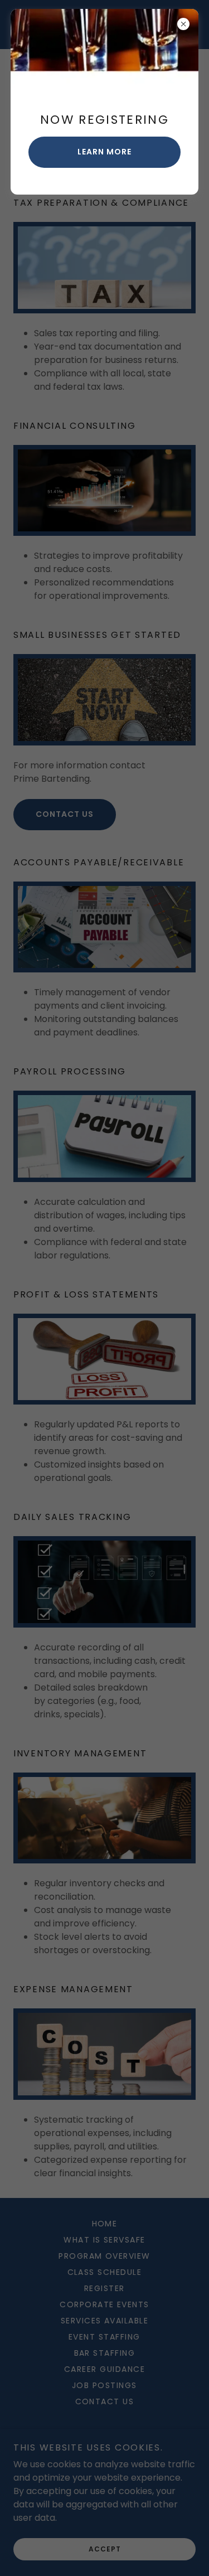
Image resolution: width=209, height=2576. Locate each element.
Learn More (104, 152)
